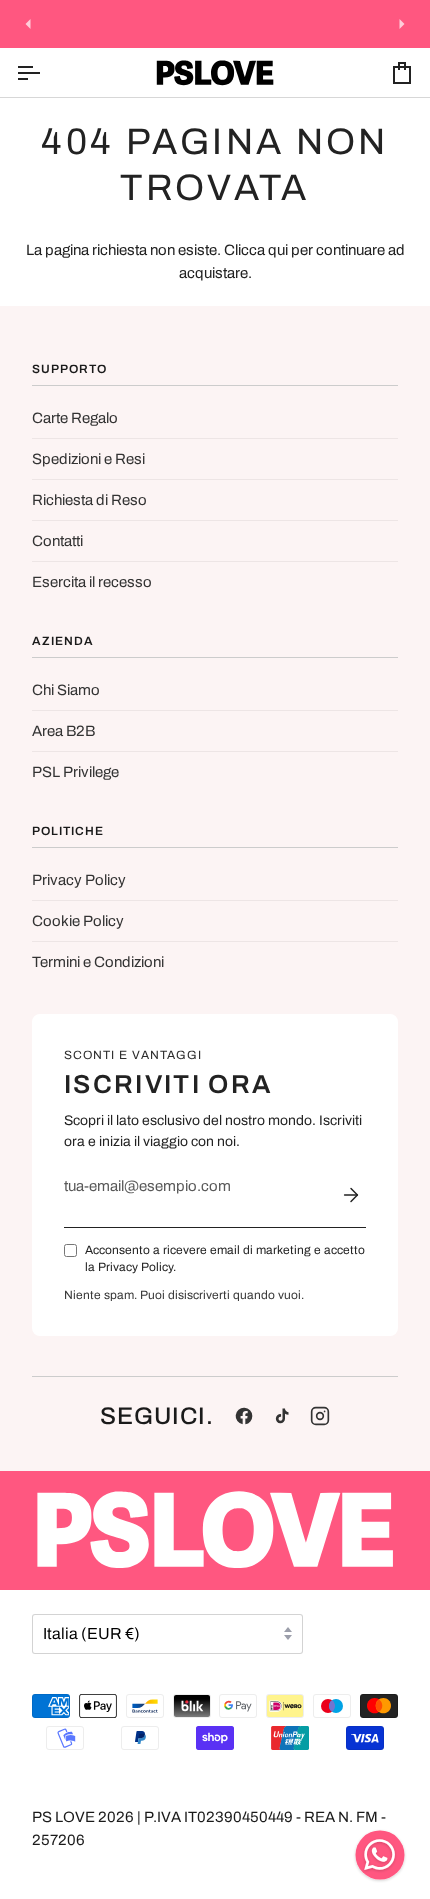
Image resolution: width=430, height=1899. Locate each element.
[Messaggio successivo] (402, 24)
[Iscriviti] (351, 1195)
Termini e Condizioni (98, 962)
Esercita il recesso (92, 582)
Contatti (57, 541)
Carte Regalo (75, 418)
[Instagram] (320, 1416)
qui (278, 250)
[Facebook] (244, 1416)
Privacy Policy (79, 880)
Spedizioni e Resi (88, 459)
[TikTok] (282, 1416)
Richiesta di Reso (89, 500)
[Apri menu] (46, 72)
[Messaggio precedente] (28, 24)
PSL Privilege (75, 772)
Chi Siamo (66, 690)
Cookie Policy (78, 921)
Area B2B (63, 731)
